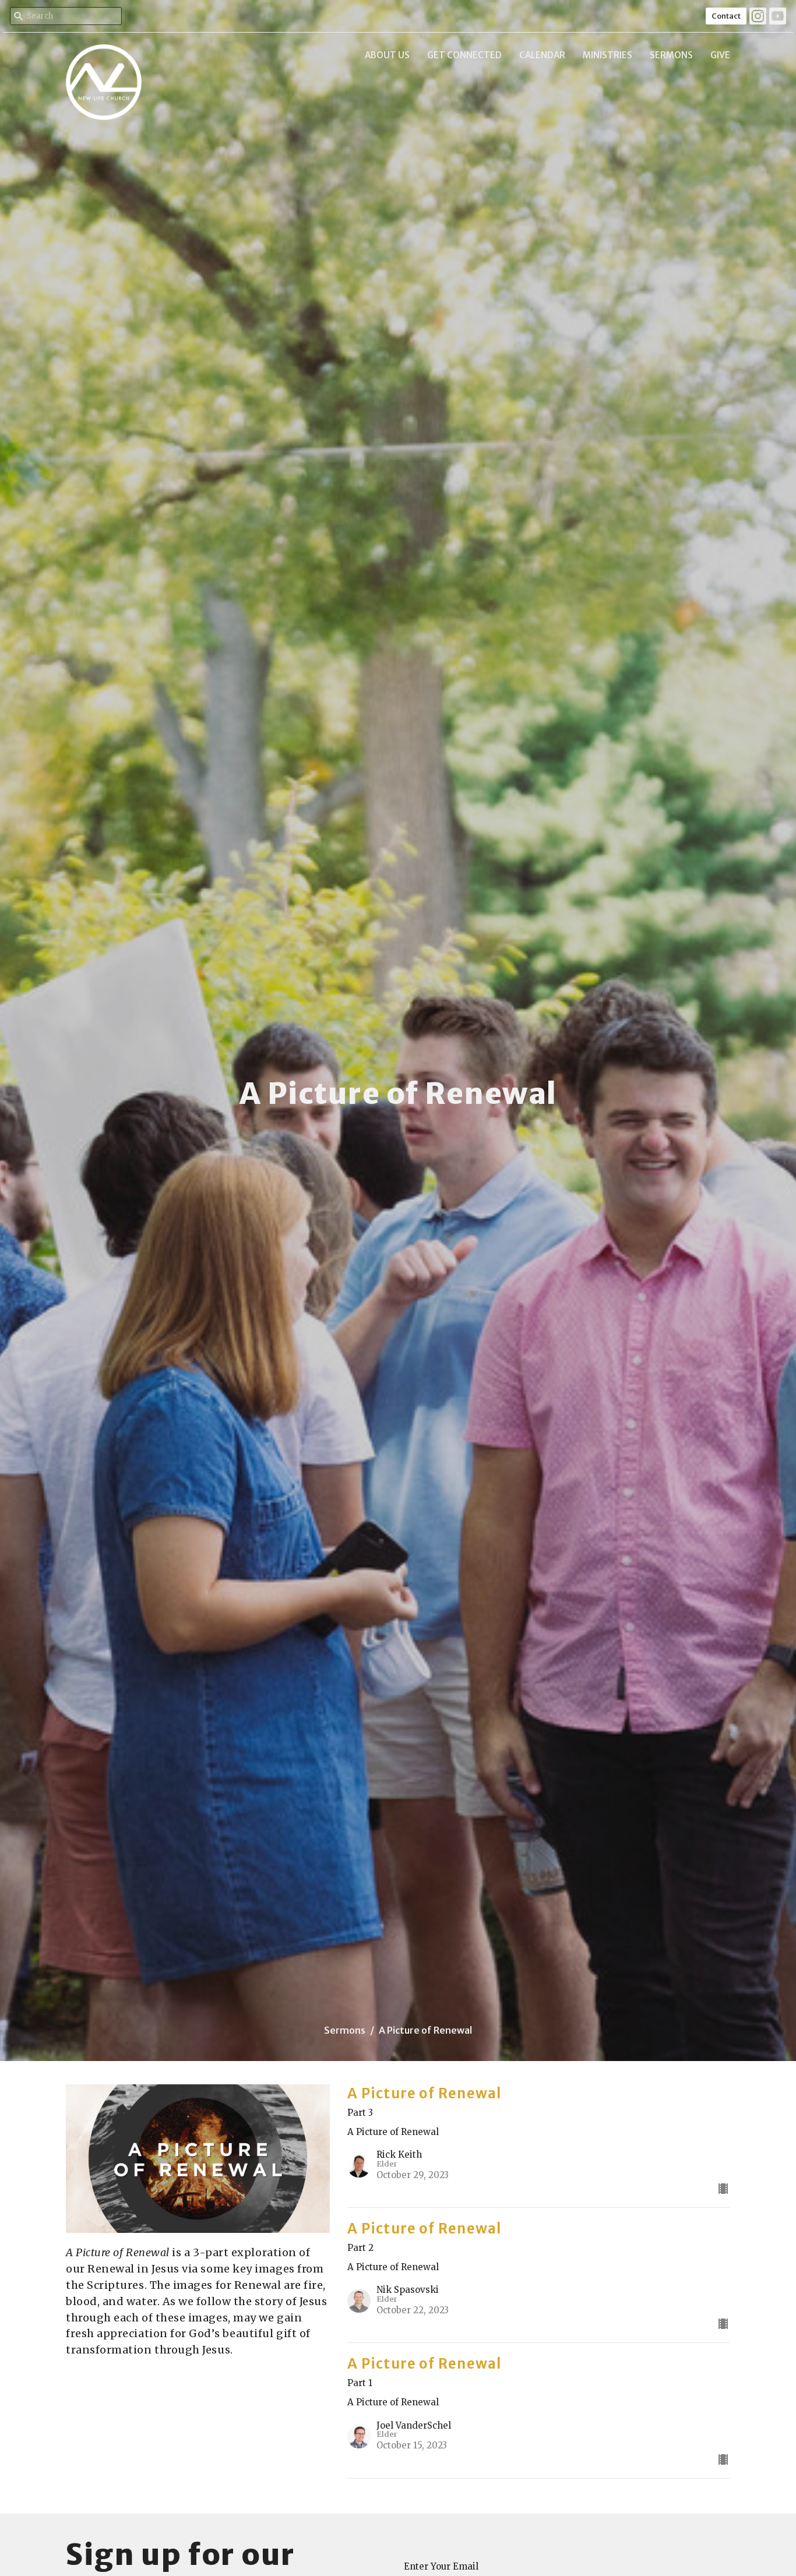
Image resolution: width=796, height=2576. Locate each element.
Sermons (671, 55)
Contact (726, 16)
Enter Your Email (441, 2566)
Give (720, 55)
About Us (387, 55)
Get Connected (464, 55)
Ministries (607, 55)
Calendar (542, 55)
